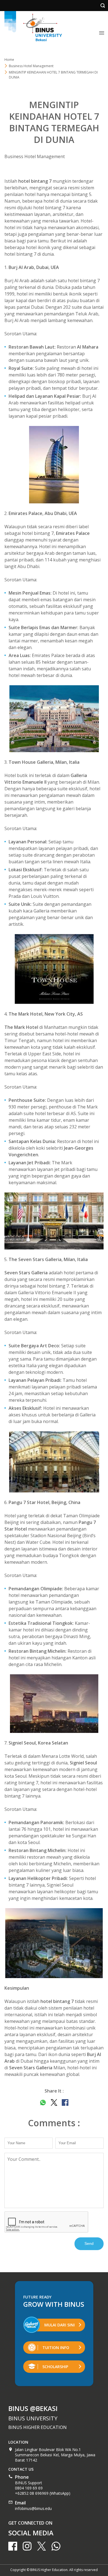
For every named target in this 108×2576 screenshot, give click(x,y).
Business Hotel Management (35, 156)
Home (9, 60)
